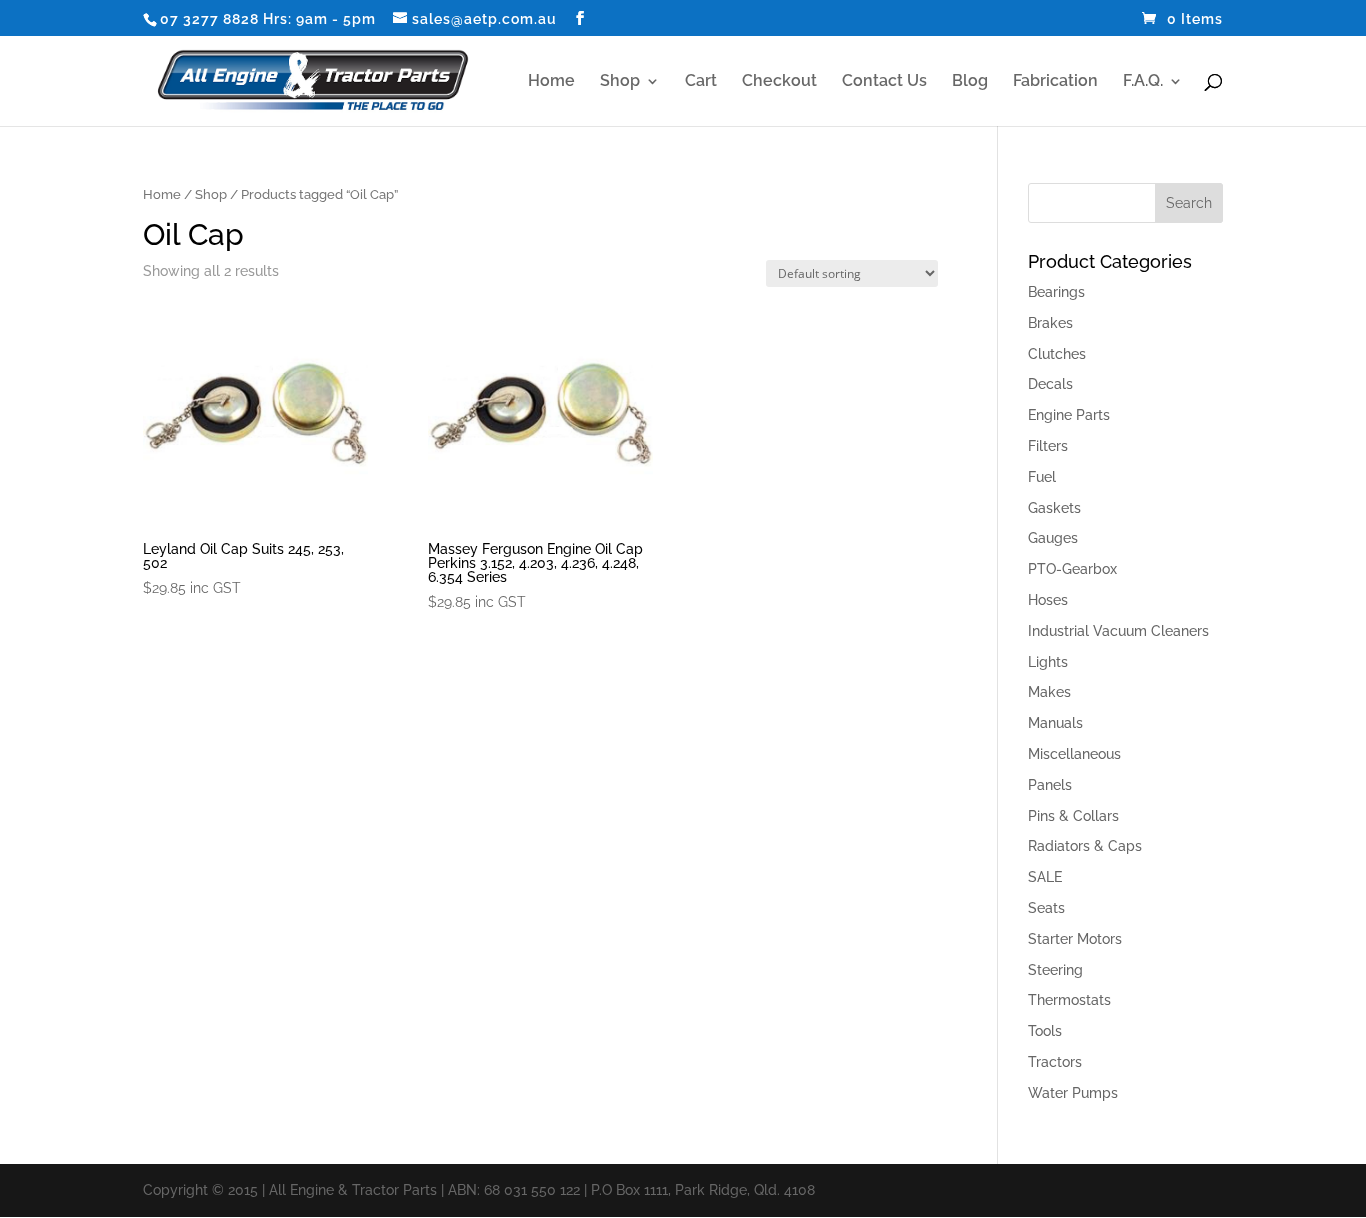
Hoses (1048, 600)
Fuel (1042, 477)
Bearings (1056, 292)
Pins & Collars (1073, 816)
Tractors (1055, 1062)
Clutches (1057, 354)
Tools (1045, 1031)
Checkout (779, 82)
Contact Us (884, 82)
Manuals (1055, 723)
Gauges (1053, 538)
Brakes (1050, 323)
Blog (970, 82)
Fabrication (1055, 82)
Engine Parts (1069, 415)
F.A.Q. (1143, 82)
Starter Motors (1075, 939)
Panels (1050, 785)
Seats (1046, 908)
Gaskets (1054, 508)
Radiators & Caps (1085, 846)
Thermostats (1069, 1000)
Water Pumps (1073, 1093)
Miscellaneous (1074, 754)
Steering (1055, 970)
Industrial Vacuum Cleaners (1118, 631)
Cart (701, 82)
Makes (1049, 692)
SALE (1045, 877)
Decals (1050, 384)
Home (551, 82)
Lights (1048, 662)
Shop (620, 82)
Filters (1048, 446)
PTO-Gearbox (1072, 569)
